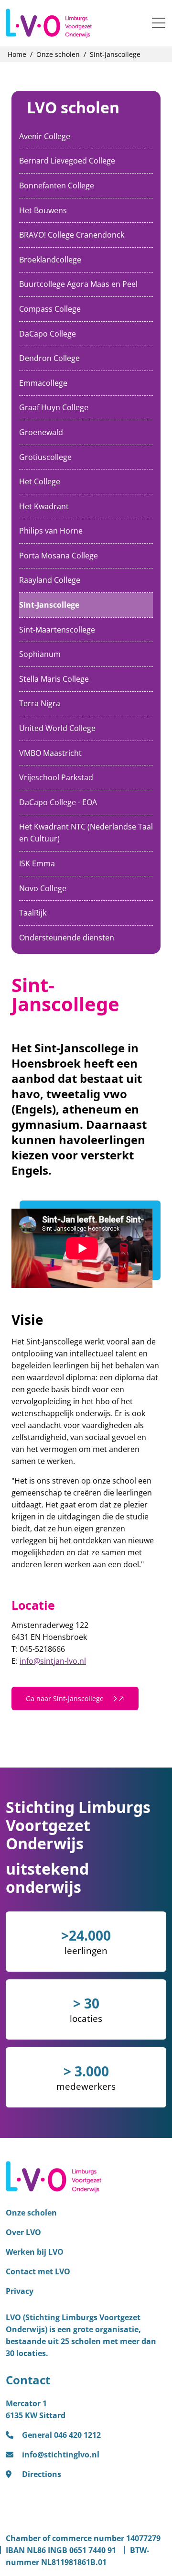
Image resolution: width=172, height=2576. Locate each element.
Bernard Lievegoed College (67, 161)
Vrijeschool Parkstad (56, 777)
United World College (57, 728)
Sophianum (40, 654)
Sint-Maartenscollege (57, 630)
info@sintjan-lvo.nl (53, 1661)
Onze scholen (31, 2213)
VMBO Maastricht (50, 753)
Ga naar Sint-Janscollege (66, 1698)
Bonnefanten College (57, 186)
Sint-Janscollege (49, 605)
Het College (40, 481)
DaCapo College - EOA (58, 802)
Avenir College (45, 136)
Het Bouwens (43, 210)
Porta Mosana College (59, 556)
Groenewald (41, 432)
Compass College (50, 309)
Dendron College (49, 358)
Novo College (43, 888)
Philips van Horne (51, 531)
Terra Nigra (40, 703)
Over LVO (23, 2232)
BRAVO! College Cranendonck (72, 235)
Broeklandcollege (50, 260)
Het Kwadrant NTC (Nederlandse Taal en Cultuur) (86, 833)
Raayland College (50, 580)
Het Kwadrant (44, 506)
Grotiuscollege (45, 457)
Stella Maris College (54, 679)
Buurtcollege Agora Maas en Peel (78, 284)
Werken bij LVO (35, 2252)
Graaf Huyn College (54, 407)
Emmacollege (43, 383)
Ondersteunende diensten (67, 938)
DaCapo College (48, 334)
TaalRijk (33, 913)
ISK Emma (37, 863)
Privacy (20, 2291)
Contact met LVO (38, 2271)
